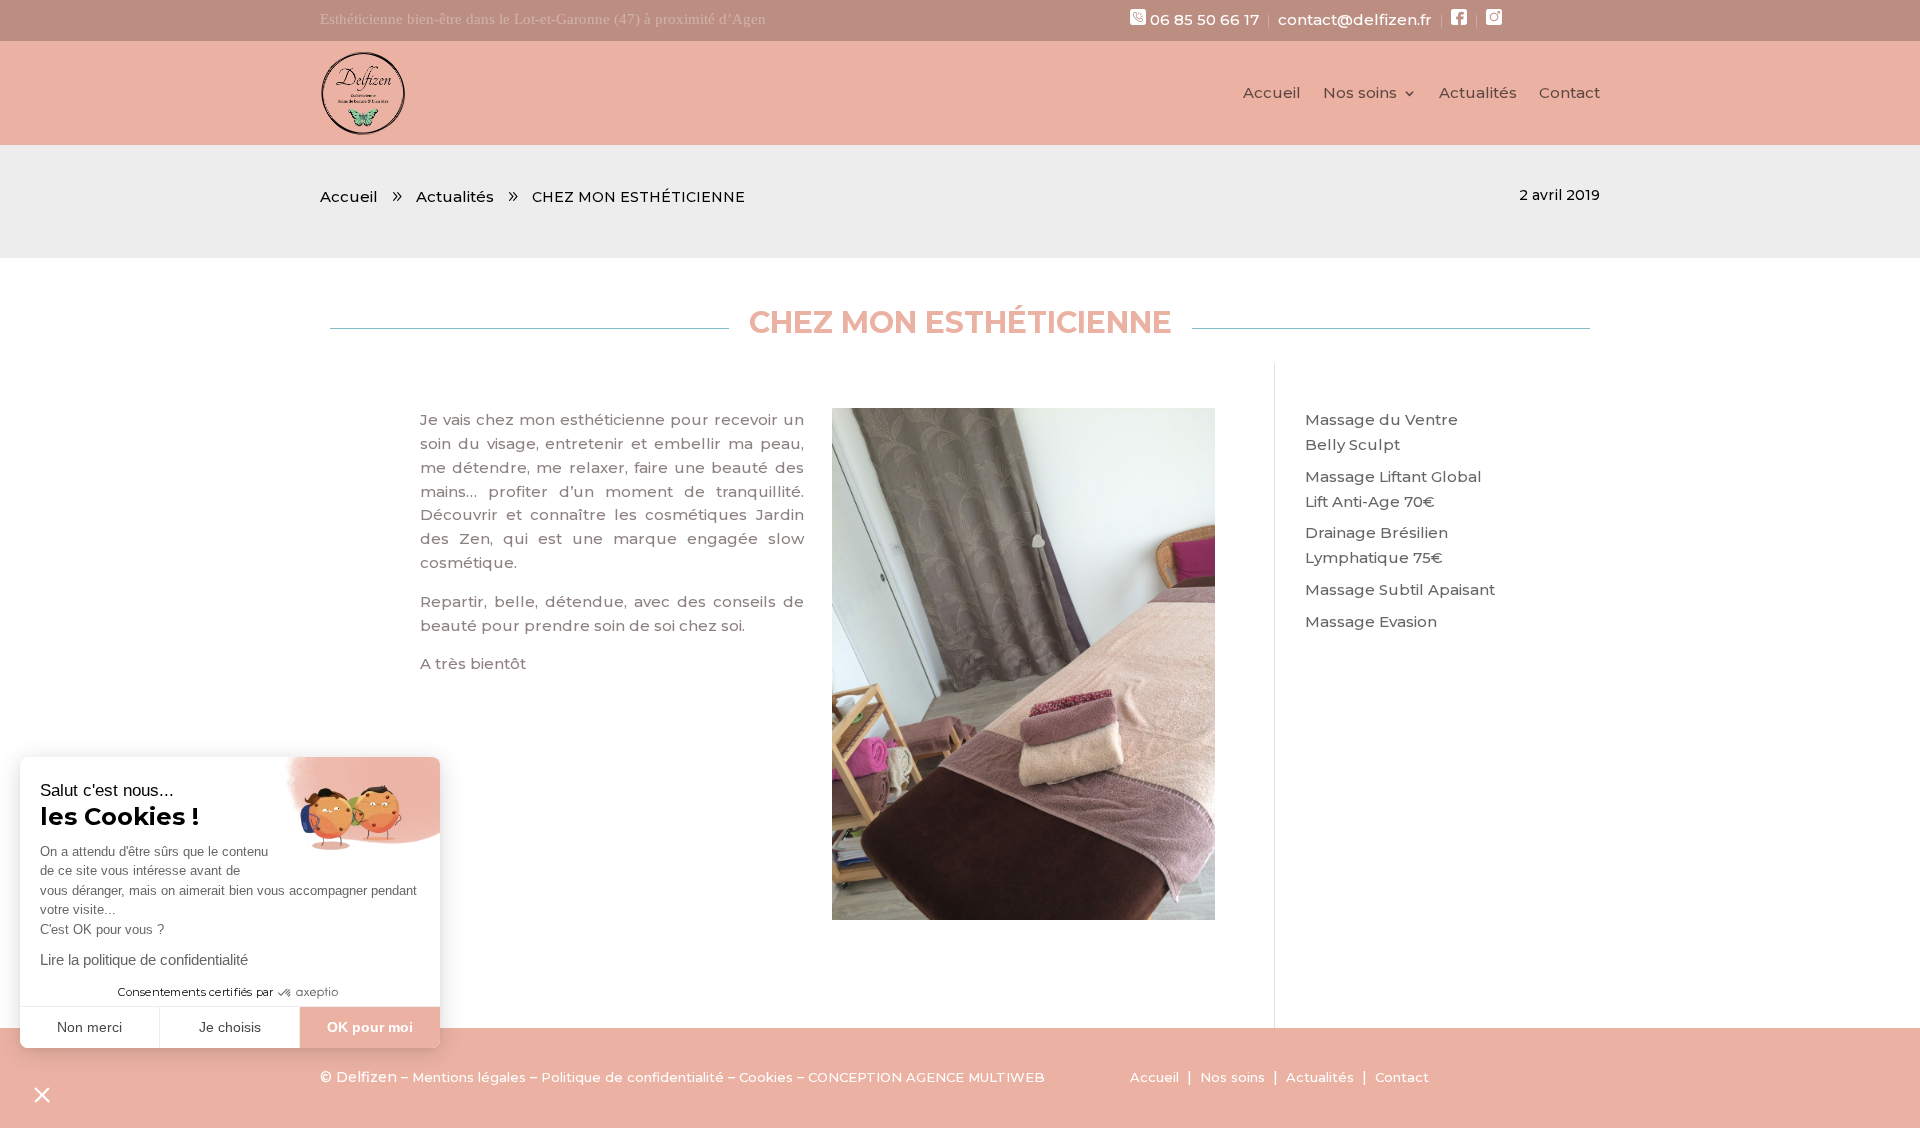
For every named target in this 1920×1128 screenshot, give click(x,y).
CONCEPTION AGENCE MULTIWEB (926, 1077)
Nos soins (1360, 94)
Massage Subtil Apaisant (1400, 589)
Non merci (89, 1027)
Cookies (766, 1077)
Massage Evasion (1371, 621)
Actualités (1478, 94)
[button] (42, 1094)
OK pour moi (370, 1027)
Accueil (1272, 94)
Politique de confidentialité (632, 1077)
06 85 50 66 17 (1204, 19)
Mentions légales (469, 1077)
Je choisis (230, 1027)
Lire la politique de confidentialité (144, 959)
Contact (1569, 94)
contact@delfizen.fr (1355, 19)
